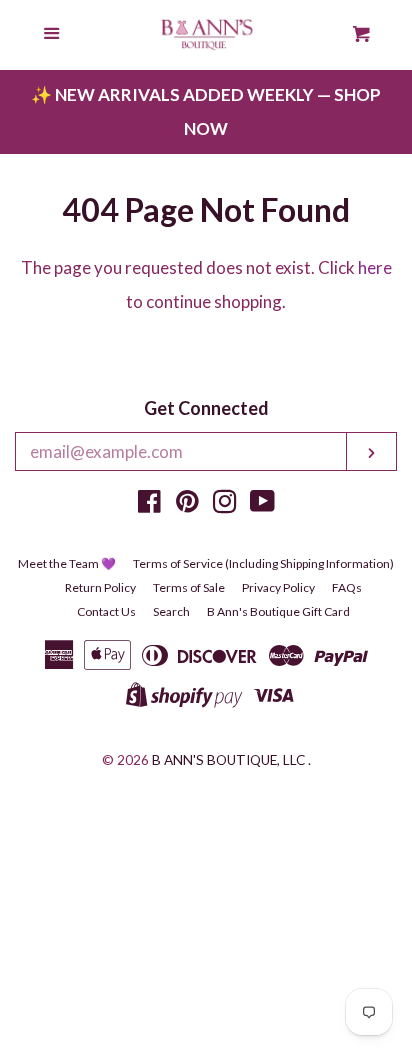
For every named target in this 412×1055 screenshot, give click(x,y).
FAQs (347, 587)
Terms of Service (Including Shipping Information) (263, 563)
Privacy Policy (278, 587)
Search (171, 611)
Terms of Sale (189, 587)
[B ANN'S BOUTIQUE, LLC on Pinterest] (187, 504)
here (375, 267)
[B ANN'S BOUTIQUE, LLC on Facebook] (149, 504)
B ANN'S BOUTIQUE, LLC (228, 760)
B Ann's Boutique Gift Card (278, 611)
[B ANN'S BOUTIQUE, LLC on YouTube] (262, 504)
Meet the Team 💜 (67, 563)
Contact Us (106, 611)
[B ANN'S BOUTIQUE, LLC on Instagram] (225, 504)
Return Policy (100, 587)
